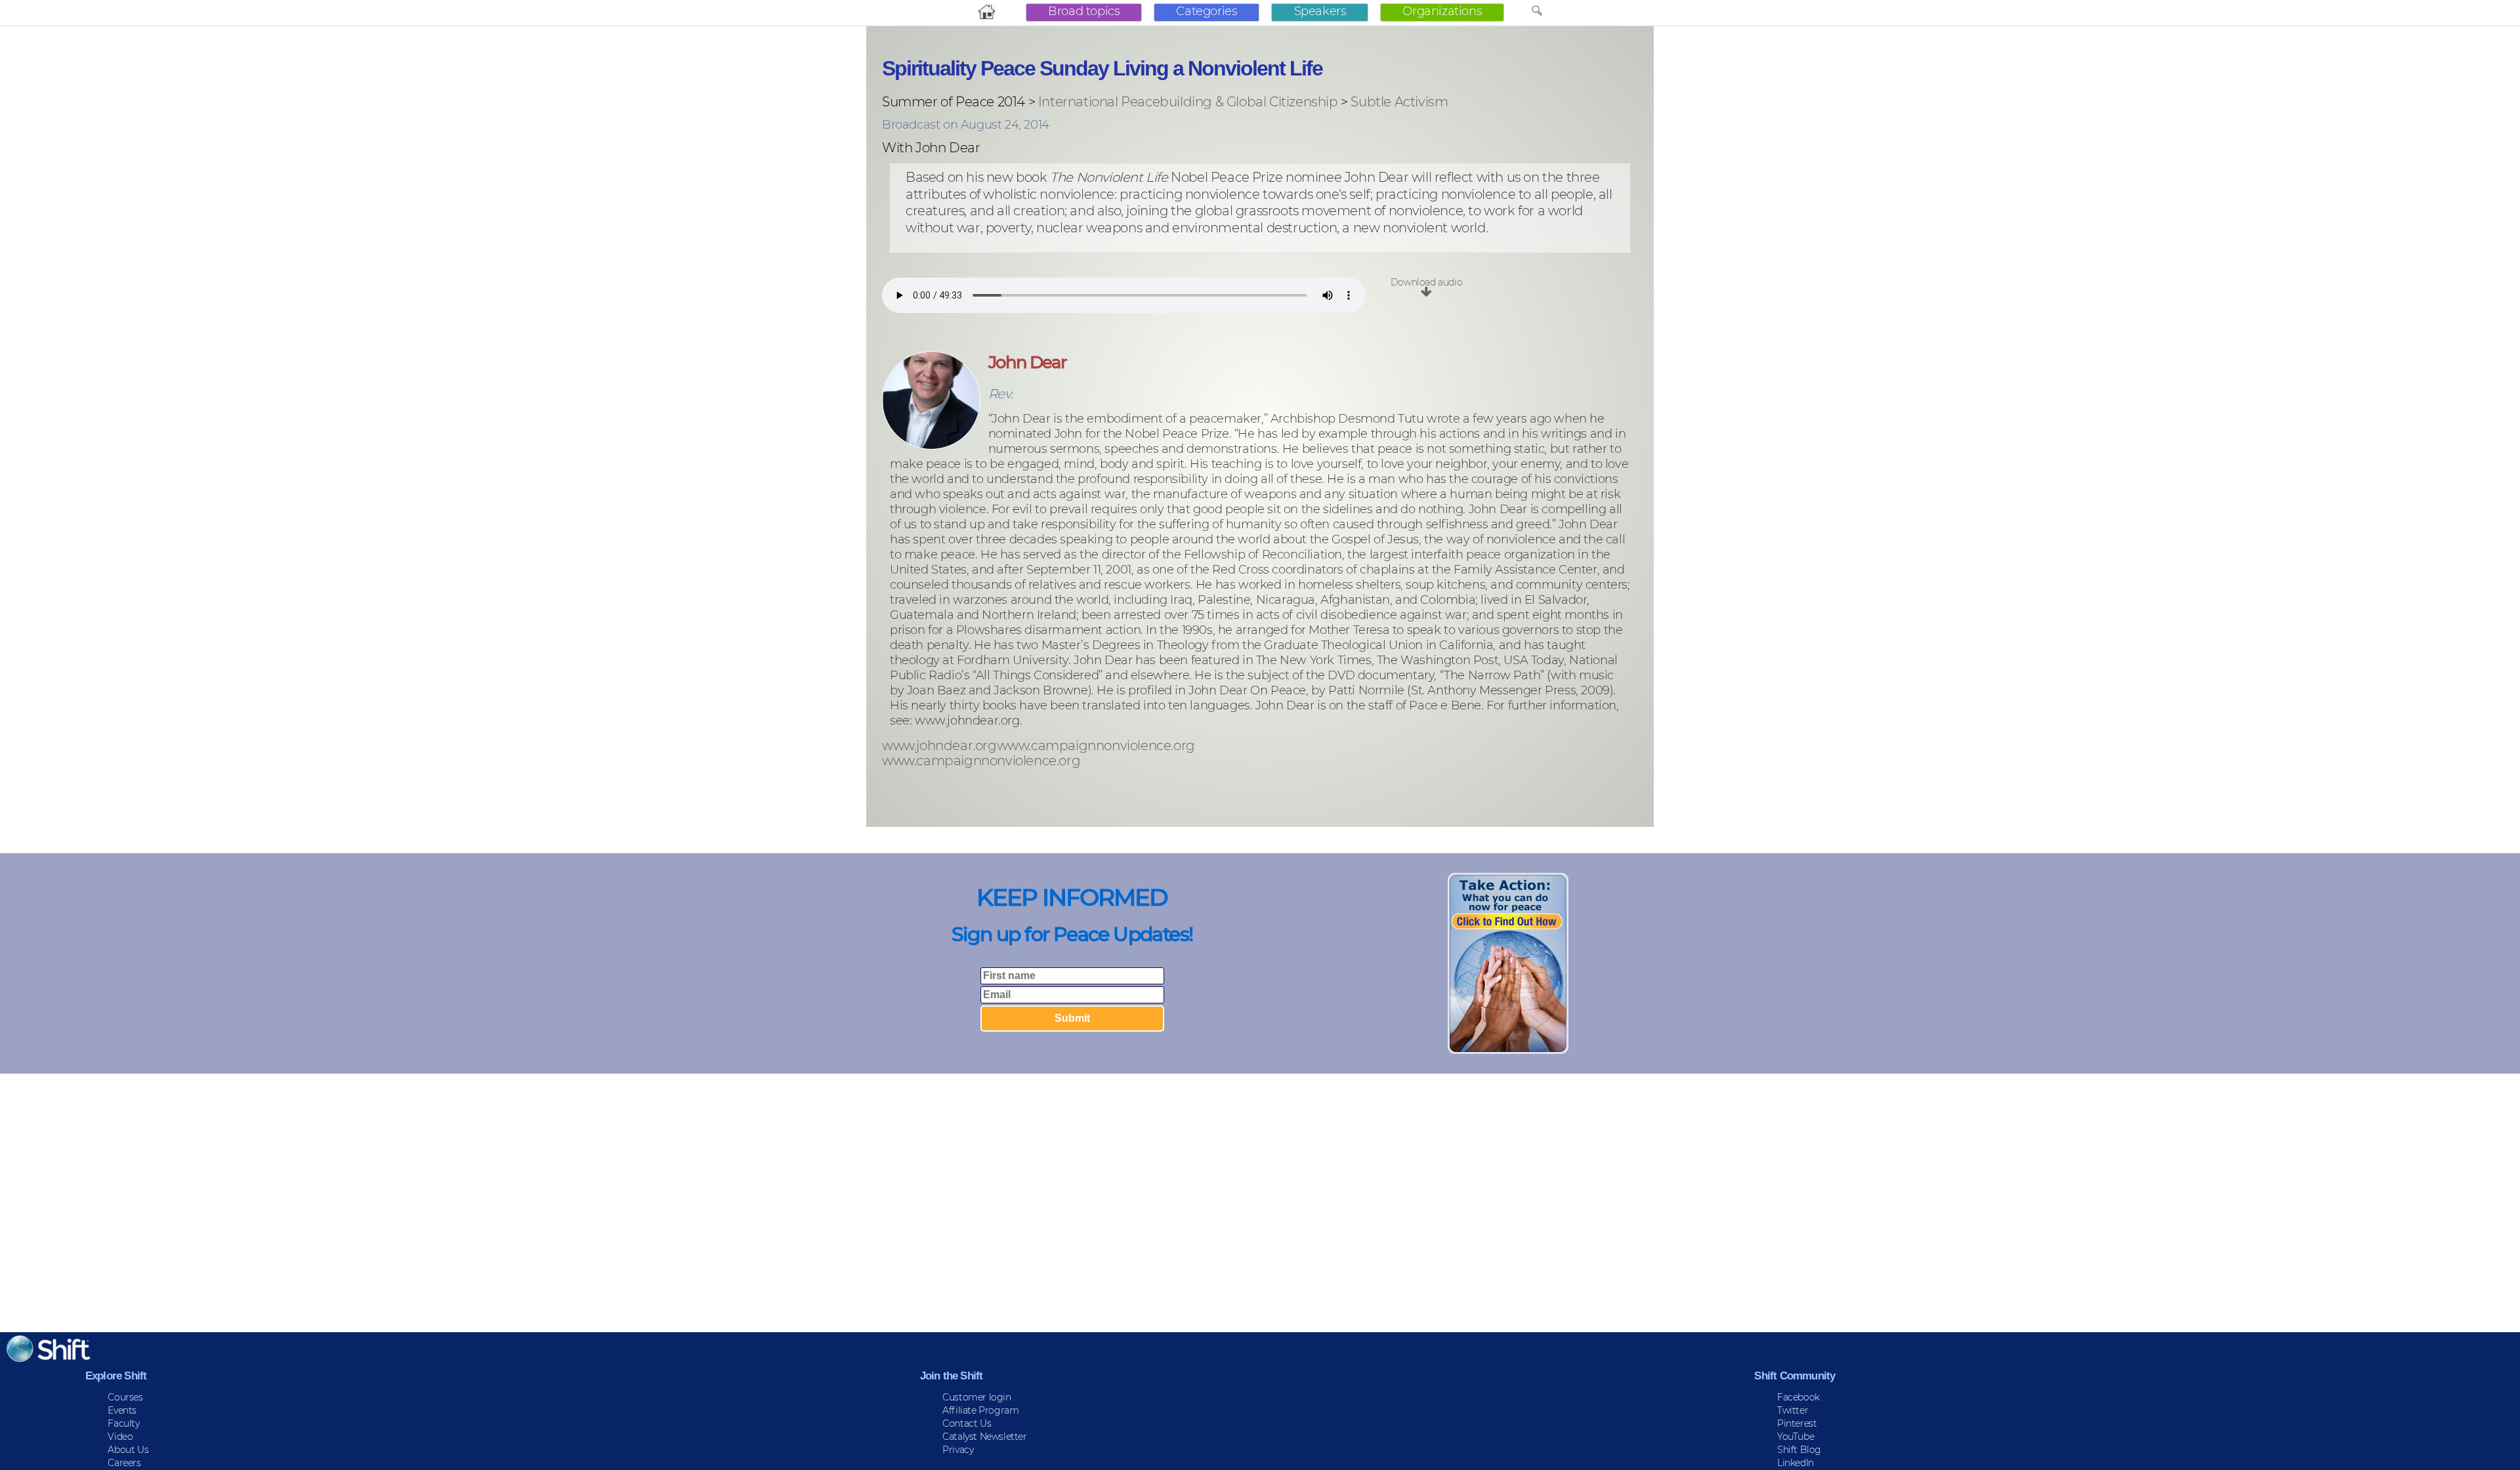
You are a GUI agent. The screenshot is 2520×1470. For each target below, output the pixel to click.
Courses (125, 1397)
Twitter (1793, 1410)
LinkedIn (1795, 1463)
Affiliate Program (980, 1410)
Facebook (1798, 1397)
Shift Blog (1799, 1450)
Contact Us (967, 1423)
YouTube (1795, 1437)
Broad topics (1084, 11)
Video (120, 1437)
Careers (124, 1463)
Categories (1207, 11)
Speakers (1320, 11)
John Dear (1027, 362)
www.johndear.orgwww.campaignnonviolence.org (1039, 746)
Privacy (958, 1450)
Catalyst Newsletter (984, 1437)
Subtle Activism (1399, 102)
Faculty (123, 1423)
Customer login (976, 1397)
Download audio (1426, 282)
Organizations (1442, 11)
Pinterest (1797, 1423)
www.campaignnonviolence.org (981, 761)
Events (122, 1410)
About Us (128, 1450)
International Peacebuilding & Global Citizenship (1188, 102)
